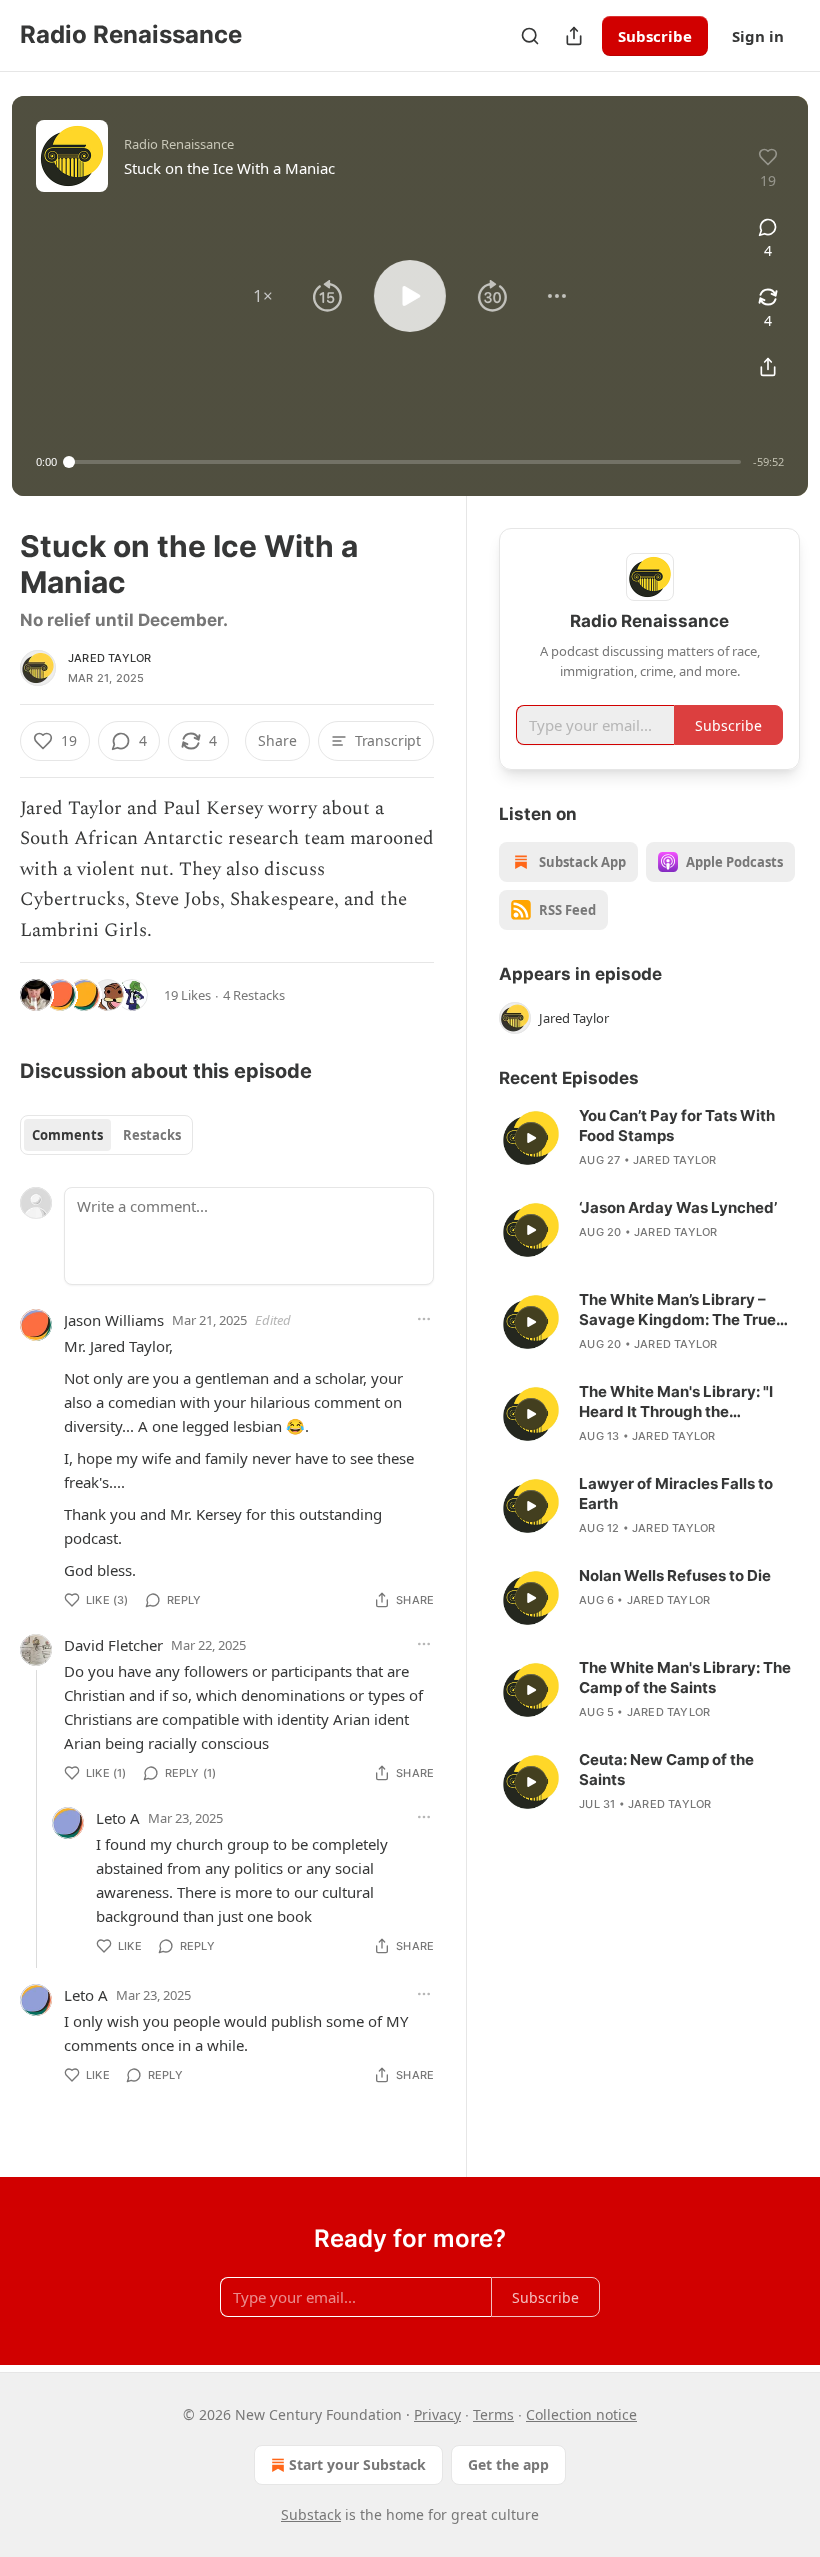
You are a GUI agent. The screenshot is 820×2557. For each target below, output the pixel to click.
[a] (531, 1138)
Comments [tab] (67, 1135)
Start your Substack (357, 2464)
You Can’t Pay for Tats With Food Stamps (677, 1125)
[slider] (405, 462)
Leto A (118, 1818)
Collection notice (581, 2414)
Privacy (437, 2414)
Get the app (508, 2464)
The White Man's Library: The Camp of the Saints (685, 1677)
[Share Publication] (574, 36)
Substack (311, 2514)
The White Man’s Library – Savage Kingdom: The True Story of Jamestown (677, 1310)
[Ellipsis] (424, 1319)
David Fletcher (113, 1645)
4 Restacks (254, 995)
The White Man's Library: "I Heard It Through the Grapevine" (676, 1402)
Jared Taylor (109, 658)
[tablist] (106, 1135)
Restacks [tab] (152, 1135)
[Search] (530, 36)
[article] (649, 1138)
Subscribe (655, 36)
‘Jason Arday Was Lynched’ (678, 1207)
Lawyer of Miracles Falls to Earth (676, 1493)
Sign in (758, 36)
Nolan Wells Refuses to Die (675, 1575)
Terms (493, 2414)
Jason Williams (114, 1320)
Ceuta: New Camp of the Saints (666, 1769)
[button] (263, 296)
